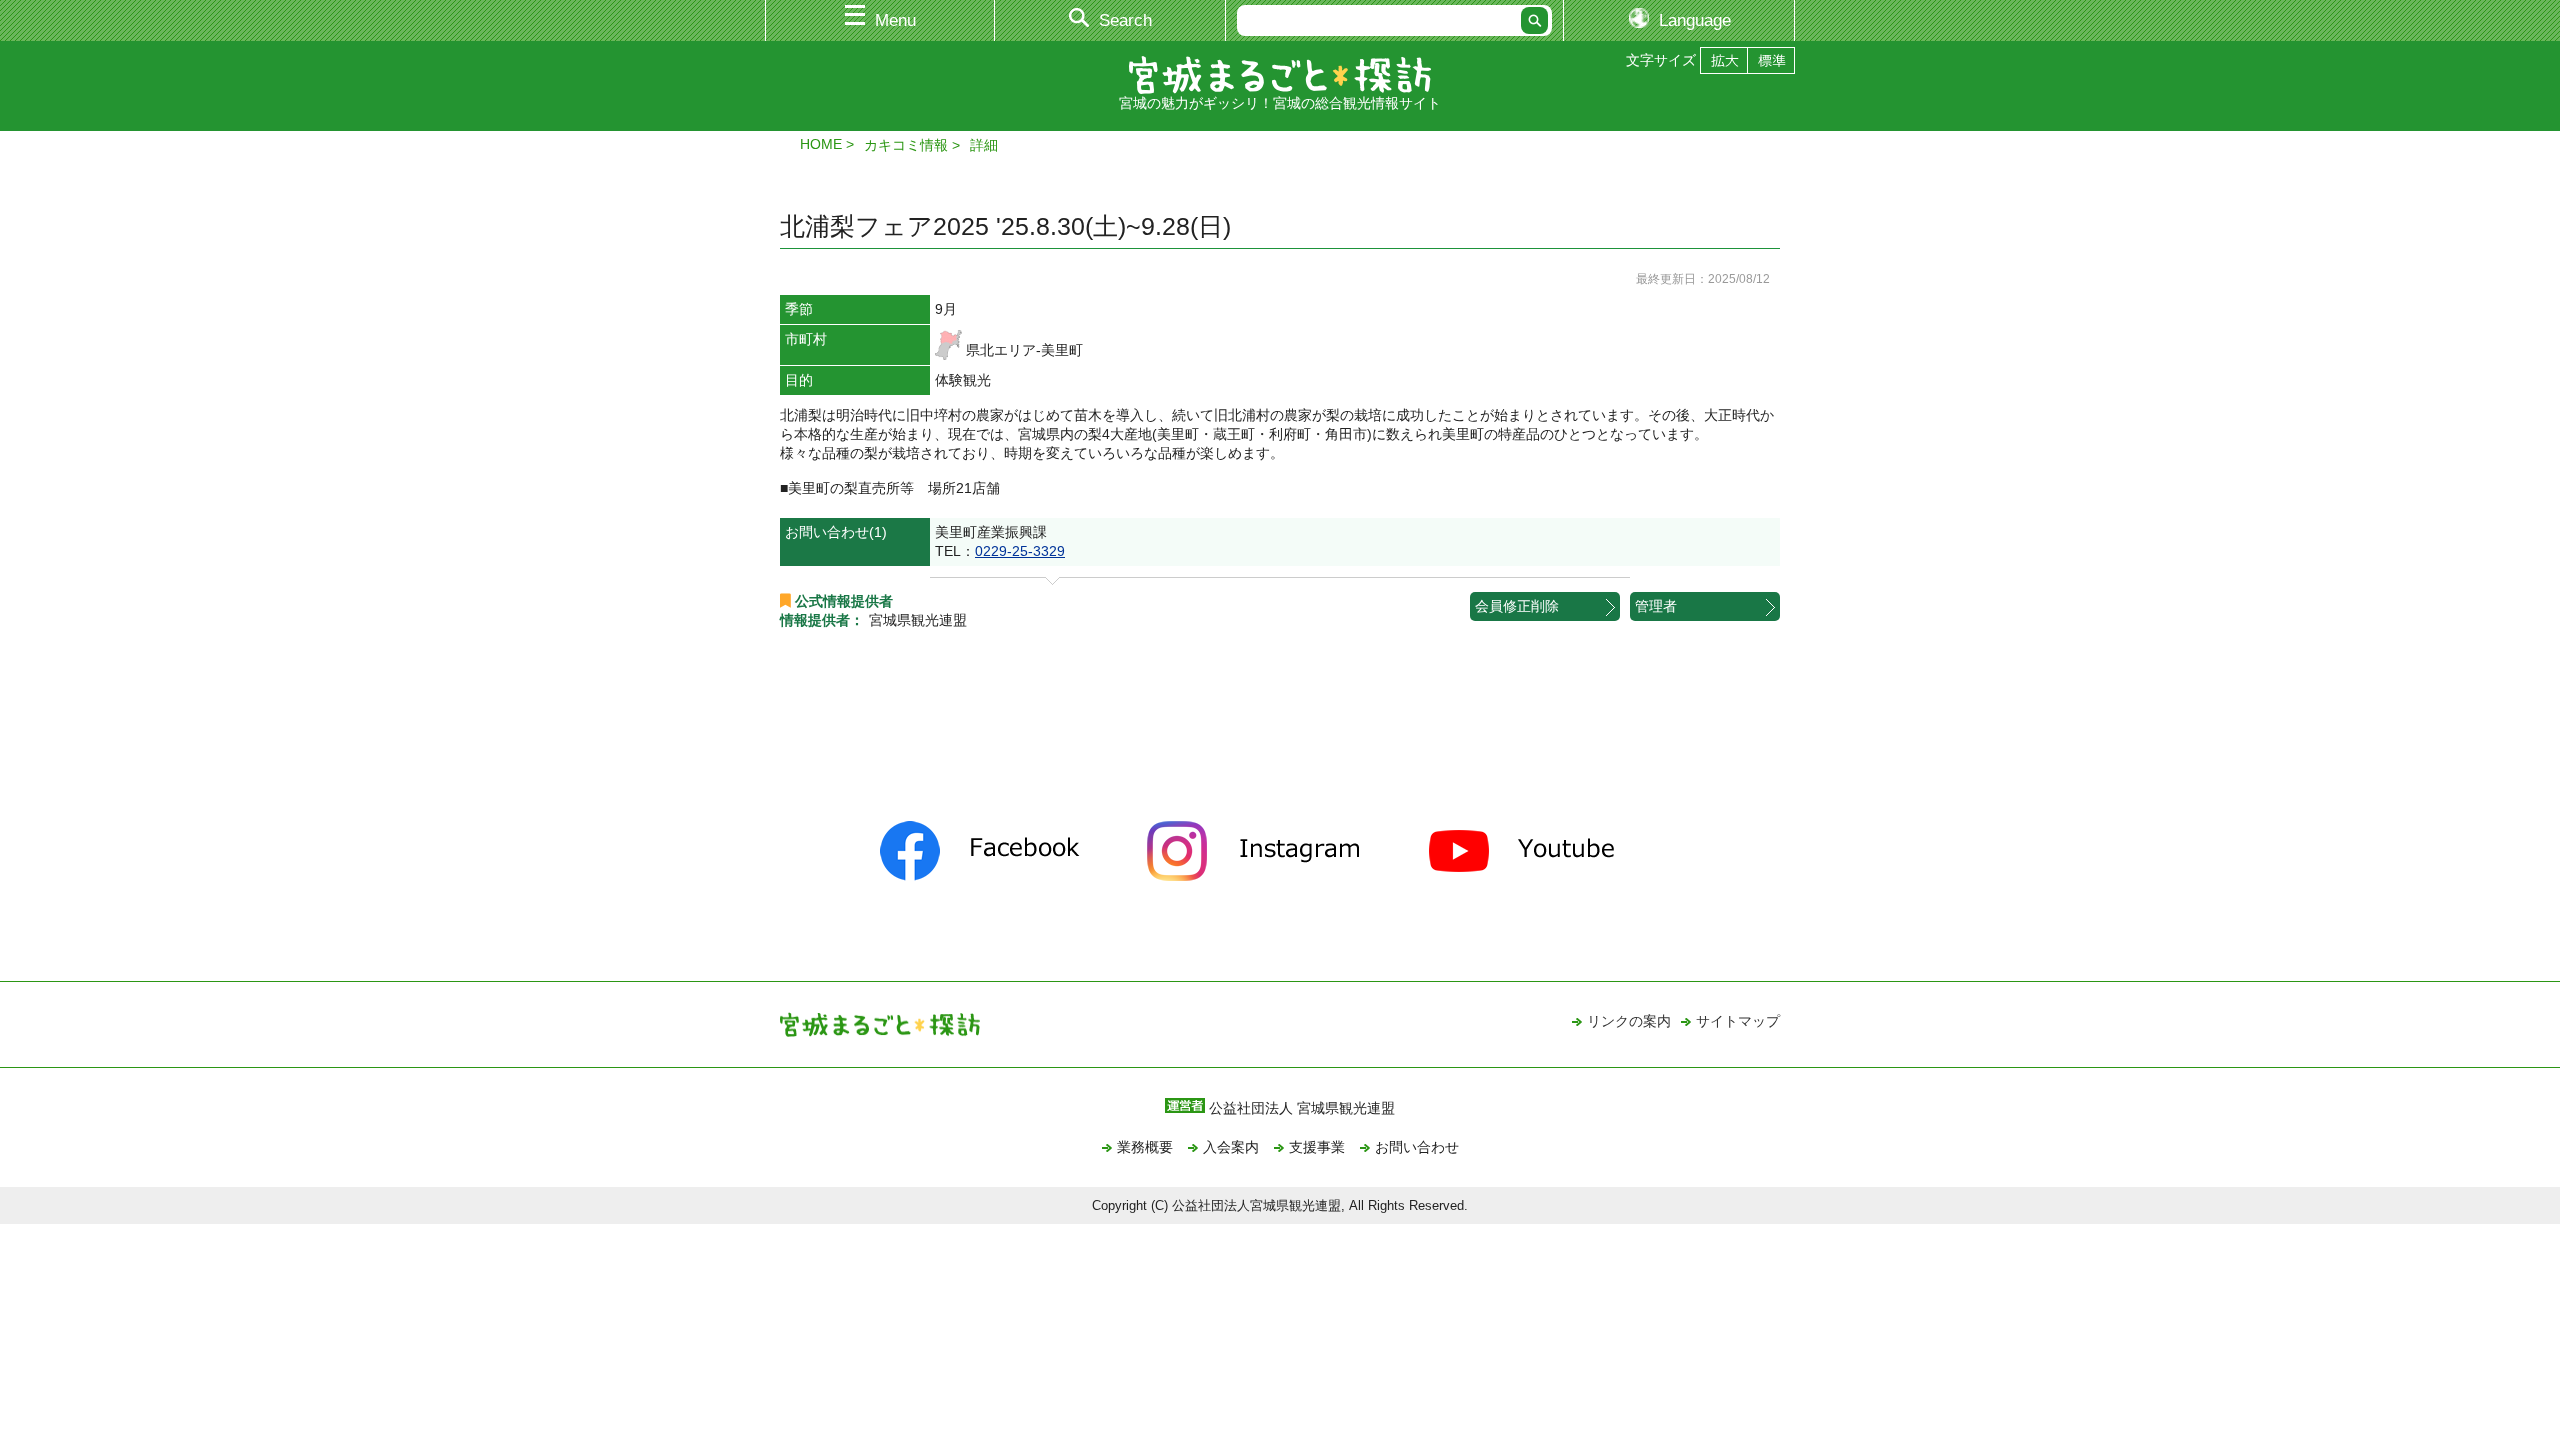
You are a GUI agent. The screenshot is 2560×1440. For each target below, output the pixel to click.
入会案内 (1231, 1147)
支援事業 (1317, 1147)
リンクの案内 (1629, 1021)
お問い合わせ (1417, 1147)
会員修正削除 (1517, 606)
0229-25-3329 (1020, 551)
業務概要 (1145, 1147)
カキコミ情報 (906, 145)
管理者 (1656, 606)
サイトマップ (1738, 1021)
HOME (821, 144)
